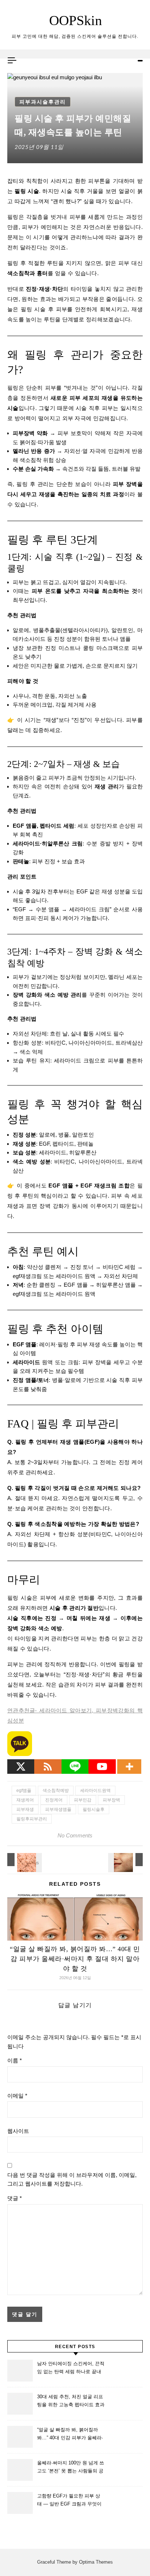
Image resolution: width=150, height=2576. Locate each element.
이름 (15, 2060)
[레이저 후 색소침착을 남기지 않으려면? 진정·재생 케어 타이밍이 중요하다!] (126, 1860)
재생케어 (25, 1800)
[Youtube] (102, 1767)
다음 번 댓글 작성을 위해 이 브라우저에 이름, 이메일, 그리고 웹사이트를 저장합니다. (72, 2179)
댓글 (15, 2198)
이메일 (17, 2096)
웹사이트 (18, 2131)
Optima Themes (96, 2562)
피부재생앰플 (58, 1809)
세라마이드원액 (95, 1791)
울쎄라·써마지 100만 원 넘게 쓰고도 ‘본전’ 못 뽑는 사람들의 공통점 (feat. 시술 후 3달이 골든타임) (71, 2468)
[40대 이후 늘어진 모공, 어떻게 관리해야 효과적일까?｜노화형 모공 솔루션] (24, 1860)
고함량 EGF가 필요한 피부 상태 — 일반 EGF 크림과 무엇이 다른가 (69, 2501)
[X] (21, 1767)
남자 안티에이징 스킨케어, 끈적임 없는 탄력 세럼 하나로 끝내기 (71, 2369)
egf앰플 (24, 1791)
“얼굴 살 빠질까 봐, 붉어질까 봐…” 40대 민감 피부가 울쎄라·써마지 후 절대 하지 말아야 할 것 (75, 1959)
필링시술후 (94, 1809)
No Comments (75, 1835)
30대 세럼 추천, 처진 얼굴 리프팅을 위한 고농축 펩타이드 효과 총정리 (71, 2402)
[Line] (75, 1767)
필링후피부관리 (32, 1819)
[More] (129, 1767)
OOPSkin (76, 20)
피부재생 (25, 1809)
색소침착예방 (56, 1791)
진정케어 (54, 1800)
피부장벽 (111, 1800)
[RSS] (48, 1767)
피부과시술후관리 (43, 102)
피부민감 (83, 1800)
